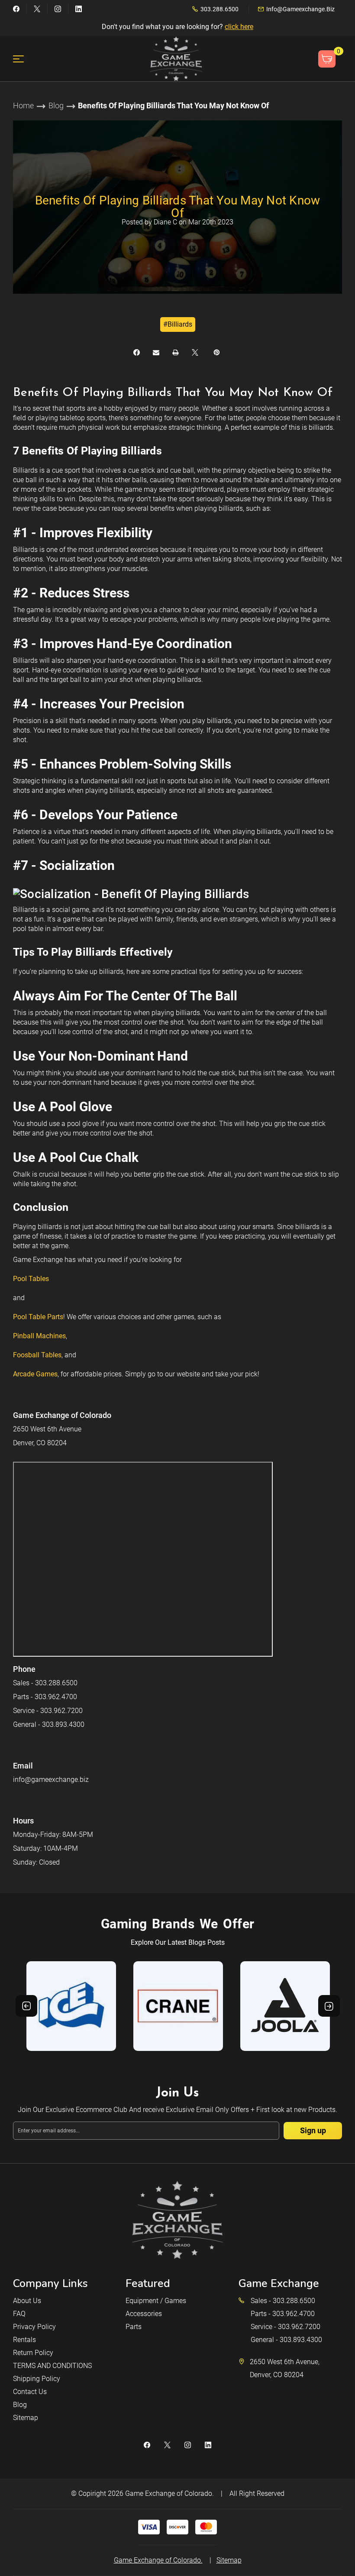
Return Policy (33, 2353)
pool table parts (38, 1317)
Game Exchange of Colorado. (169, 2493)
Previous (26, 2006)
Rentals (24, 2340)
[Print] (176, 352)
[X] (195, 352)
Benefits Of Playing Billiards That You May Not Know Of (178, 207)
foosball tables (37, 1355)
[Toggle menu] (24, 59)
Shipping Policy (37, 2379)
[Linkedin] (79, 9)
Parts (134, 2327)
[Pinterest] (217, 352)
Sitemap (26, 2418)
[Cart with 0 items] (327, 59)
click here (239, 27)
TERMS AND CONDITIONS (52, 2366)
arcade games (35, 1374)
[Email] (156, 352)
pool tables (31, 1279)
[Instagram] (58, 9)
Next (329, 2006)
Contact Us (30, 2392)
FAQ (19, 2314)
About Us (27, 2301)
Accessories (144, 2314)
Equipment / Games (156, 2301)
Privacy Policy (34, 2327)
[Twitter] (37, 9)
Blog (20, 2405)
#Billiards (178, 324)
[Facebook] (16, 9)
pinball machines (39, 1336)
